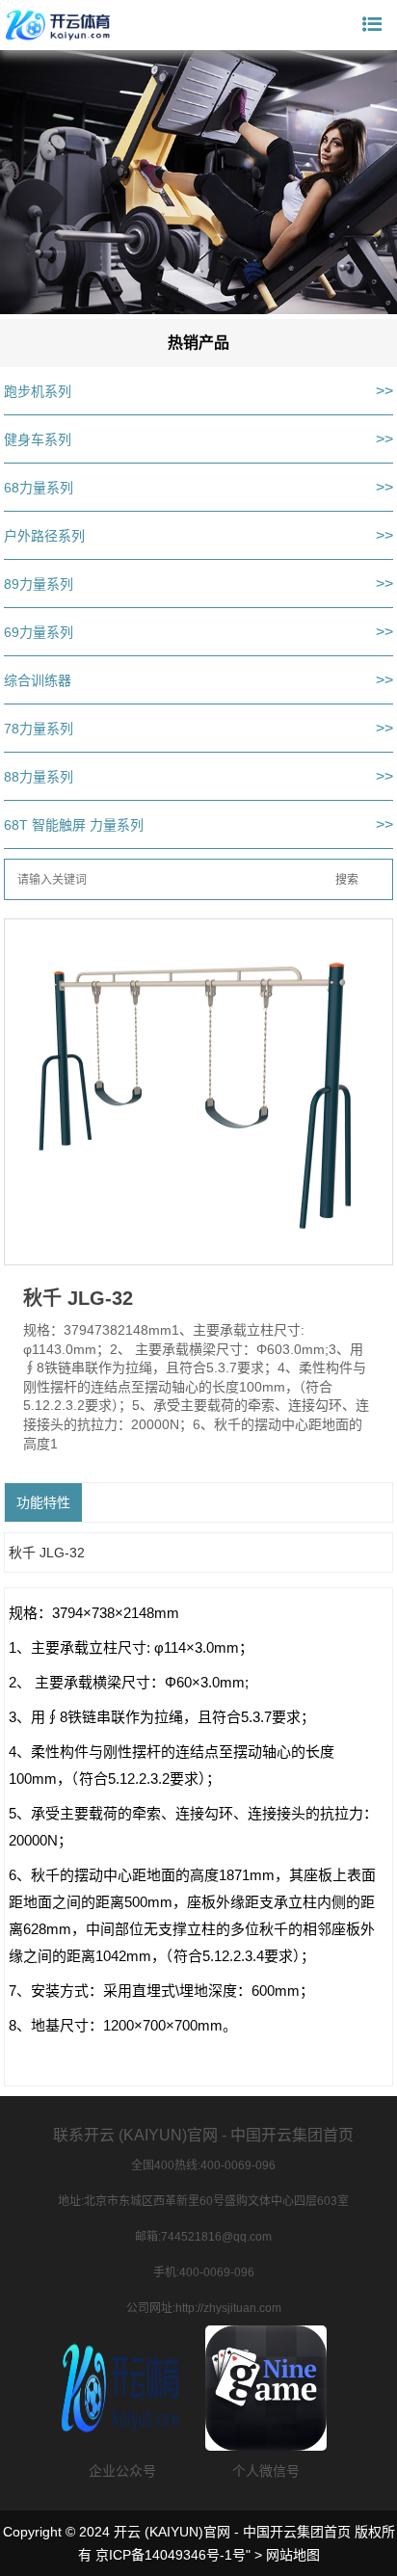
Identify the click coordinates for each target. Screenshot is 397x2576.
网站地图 (293, 2555)
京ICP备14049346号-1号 (171, 2555)
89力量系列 (39, 584)
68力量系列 (39, 488)
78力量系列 (39, 729)
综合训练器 (38, 680)
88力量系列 (39, 777)
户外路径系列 (44, 536)
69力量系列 (39, 632)
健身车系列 (38, 439)
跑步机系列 (38, 391)
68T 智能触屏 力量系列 (74, 825)
